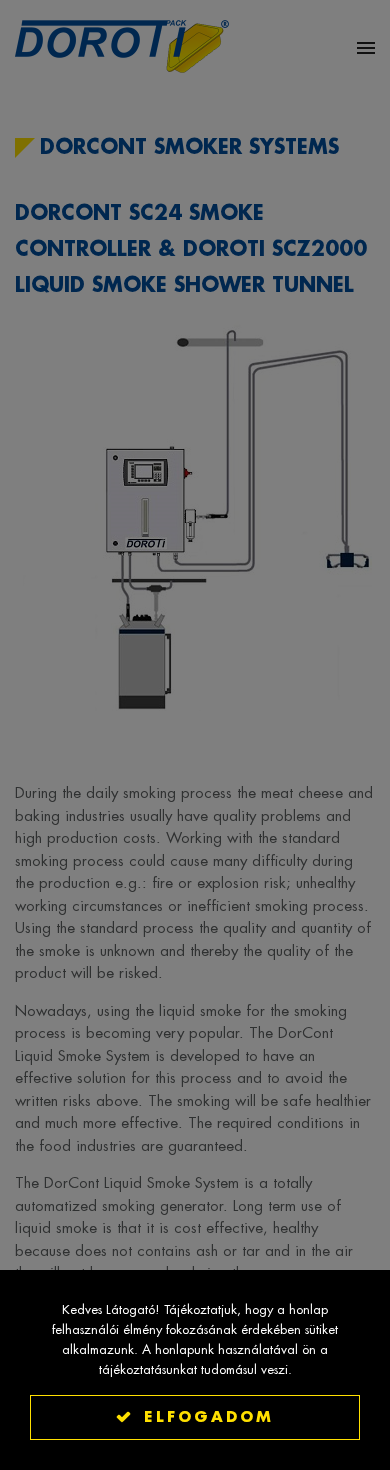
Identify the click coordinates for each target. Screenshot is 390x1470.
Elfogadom (209, 1417)
